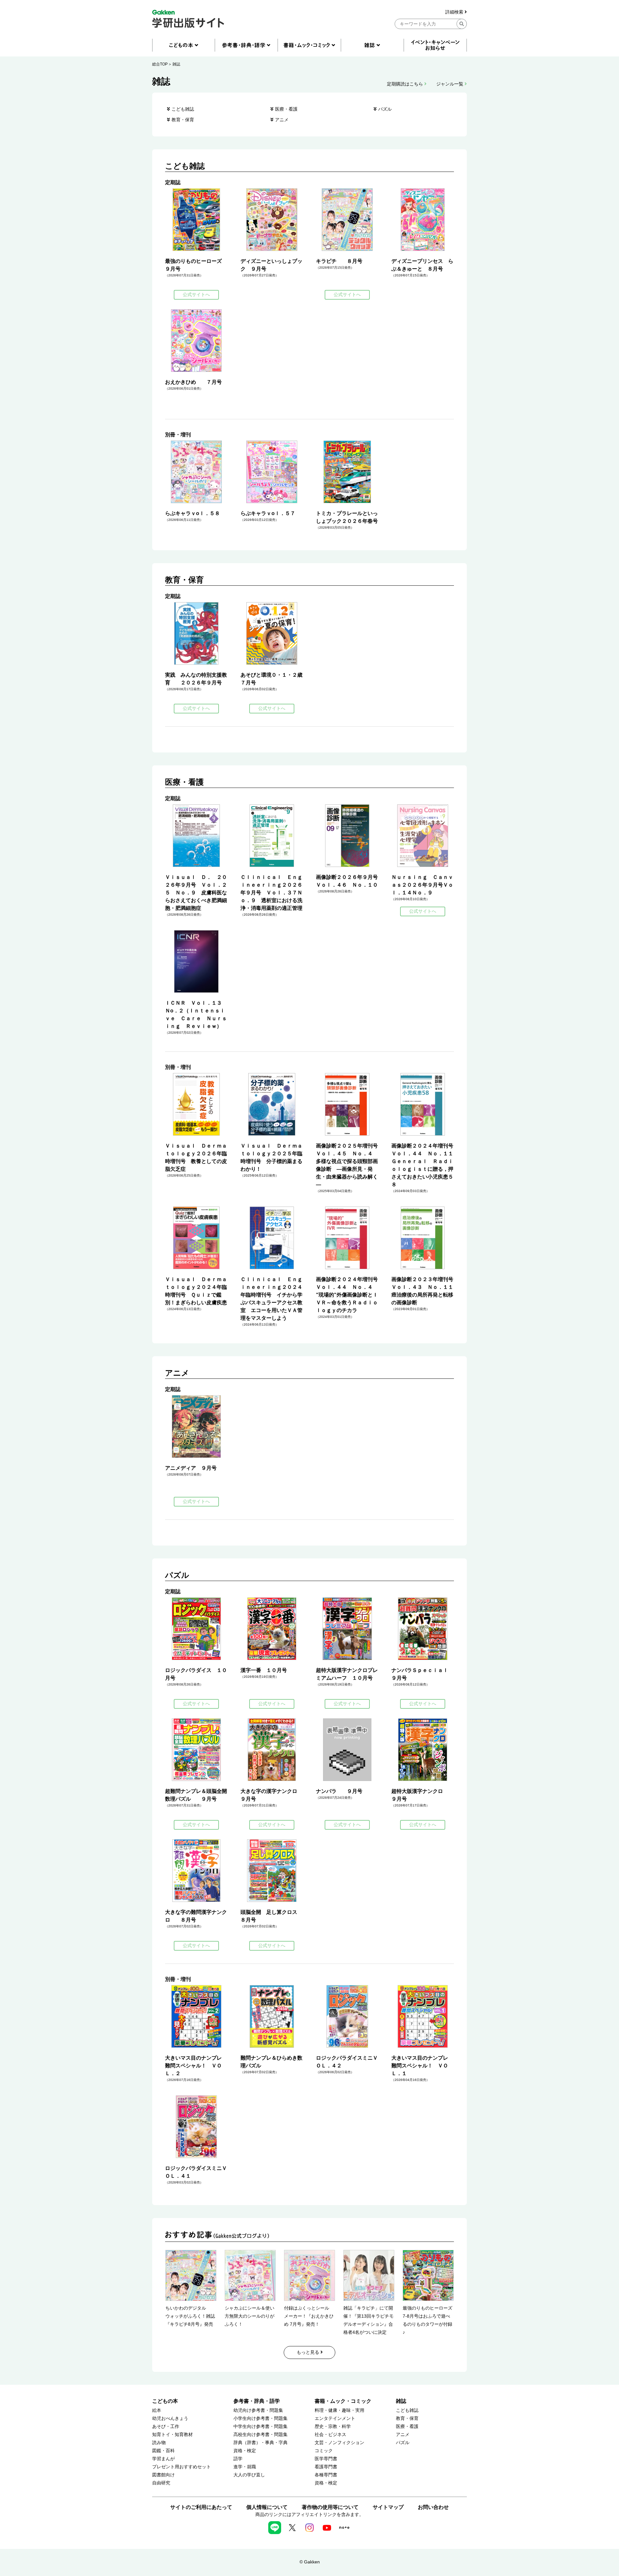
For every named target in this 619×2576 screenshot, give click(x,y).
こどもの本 (165, 2401)
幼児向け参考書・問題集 (258, 2410)
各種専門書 (326, 2475)
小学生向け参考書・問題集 (260, 2418)
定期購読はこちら (406, 84)
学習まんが (163, 2459)
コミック (324, 2451)
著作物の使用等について (330, 2507)
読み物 (159, 2443)
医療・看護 (286, 109)
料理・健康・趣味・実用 (339, 2410)
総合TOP (160, 64)
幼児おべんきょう (170, 2418)
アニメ (282, 120)
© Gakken (310, 2562)
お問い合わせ (433, 2507)
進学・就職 (245, 2467)
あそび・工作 (166, 2427)
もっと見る (309, 2352)
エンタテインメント (335, 2418)
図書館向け (163, 2475)
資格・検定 (245, 2451)
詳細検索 (455, 12)
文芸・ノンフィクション (339, 2443)
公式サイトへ (196, 294)
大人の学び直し (249, 2475)
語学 (238, 2459)
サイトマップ (388, 2507)
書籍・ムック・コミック (343, 2401)
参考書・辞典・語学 (257, 2401)
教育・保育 (183, 120)
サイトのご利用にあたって (201, 2507)
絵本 (157, 2410)
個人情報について (267, 2507)
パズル (385, 109)
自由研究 (161, 2483)
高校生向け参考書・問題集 (260, 2435)
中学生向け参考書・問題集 (260, 2427)
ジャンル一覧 (450, 84)
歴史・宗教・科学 (333, 2427)
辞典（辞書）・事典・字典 (260, 2443)
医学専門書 (326, 2459)
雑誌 (176, 64)
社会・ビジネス (330, 2435)
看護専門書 (326, 2467)
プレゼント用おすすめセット (182, 2467)
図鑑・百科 (163, 2451)
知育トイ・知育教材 (172, 2435)
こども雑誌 (183, 109)
